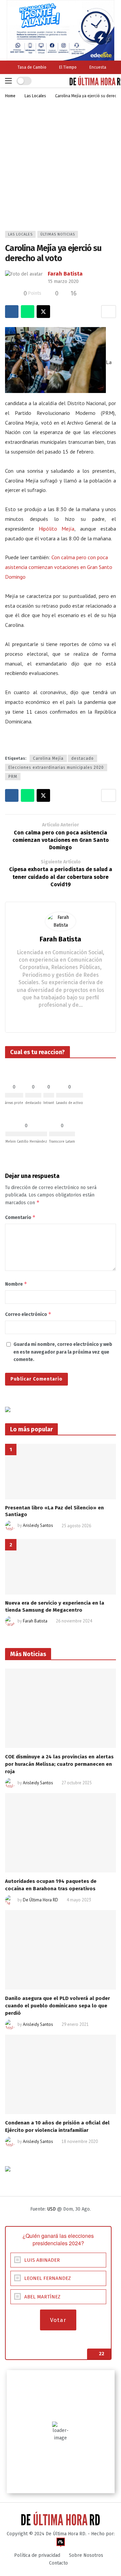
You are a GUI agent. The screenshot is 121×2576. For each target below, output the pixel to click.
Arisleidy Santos (38, 1526)
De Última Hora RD (41, 1900)
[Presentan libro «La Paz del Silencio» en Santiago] (61, 1472)
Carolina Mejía (48, 758)
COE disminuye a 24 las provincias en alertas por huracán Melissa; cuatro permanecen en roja (59, 1764)
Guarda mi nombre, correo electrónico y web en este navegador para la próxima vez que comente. (63, 1352)
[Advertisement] (61, 167)
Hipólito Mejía (57, 529)
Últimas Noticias (58, 234)
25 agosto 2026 (76, 1526)
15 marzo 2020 (63, 281)
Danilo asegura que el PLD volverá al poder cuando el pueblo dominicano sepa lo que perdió (57, 2006)
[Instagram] (61, 1018)
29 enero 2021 (75, 2024)
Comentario (20, 1217)
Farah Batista (65, 274)
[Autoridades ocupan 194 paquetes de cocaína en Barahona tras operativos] (61, 1833)
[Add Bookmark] (109, 312)
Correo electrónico (28, 1314)
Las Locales (20, 234)
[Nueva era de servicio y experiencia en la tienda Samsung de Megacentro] (61, 1567)
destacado (83, 758)
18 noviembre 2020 (80, 2141)
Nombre (16, 1284)
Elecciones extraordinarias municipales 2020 (56, 767)
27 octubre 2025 (77, 1783)
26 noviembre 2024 (74, 1621)
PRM (13, 777)
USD (51, 2209)
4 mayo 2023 (79, 1900)
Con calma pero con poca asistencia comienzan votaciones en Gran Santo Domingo (59, 567)
